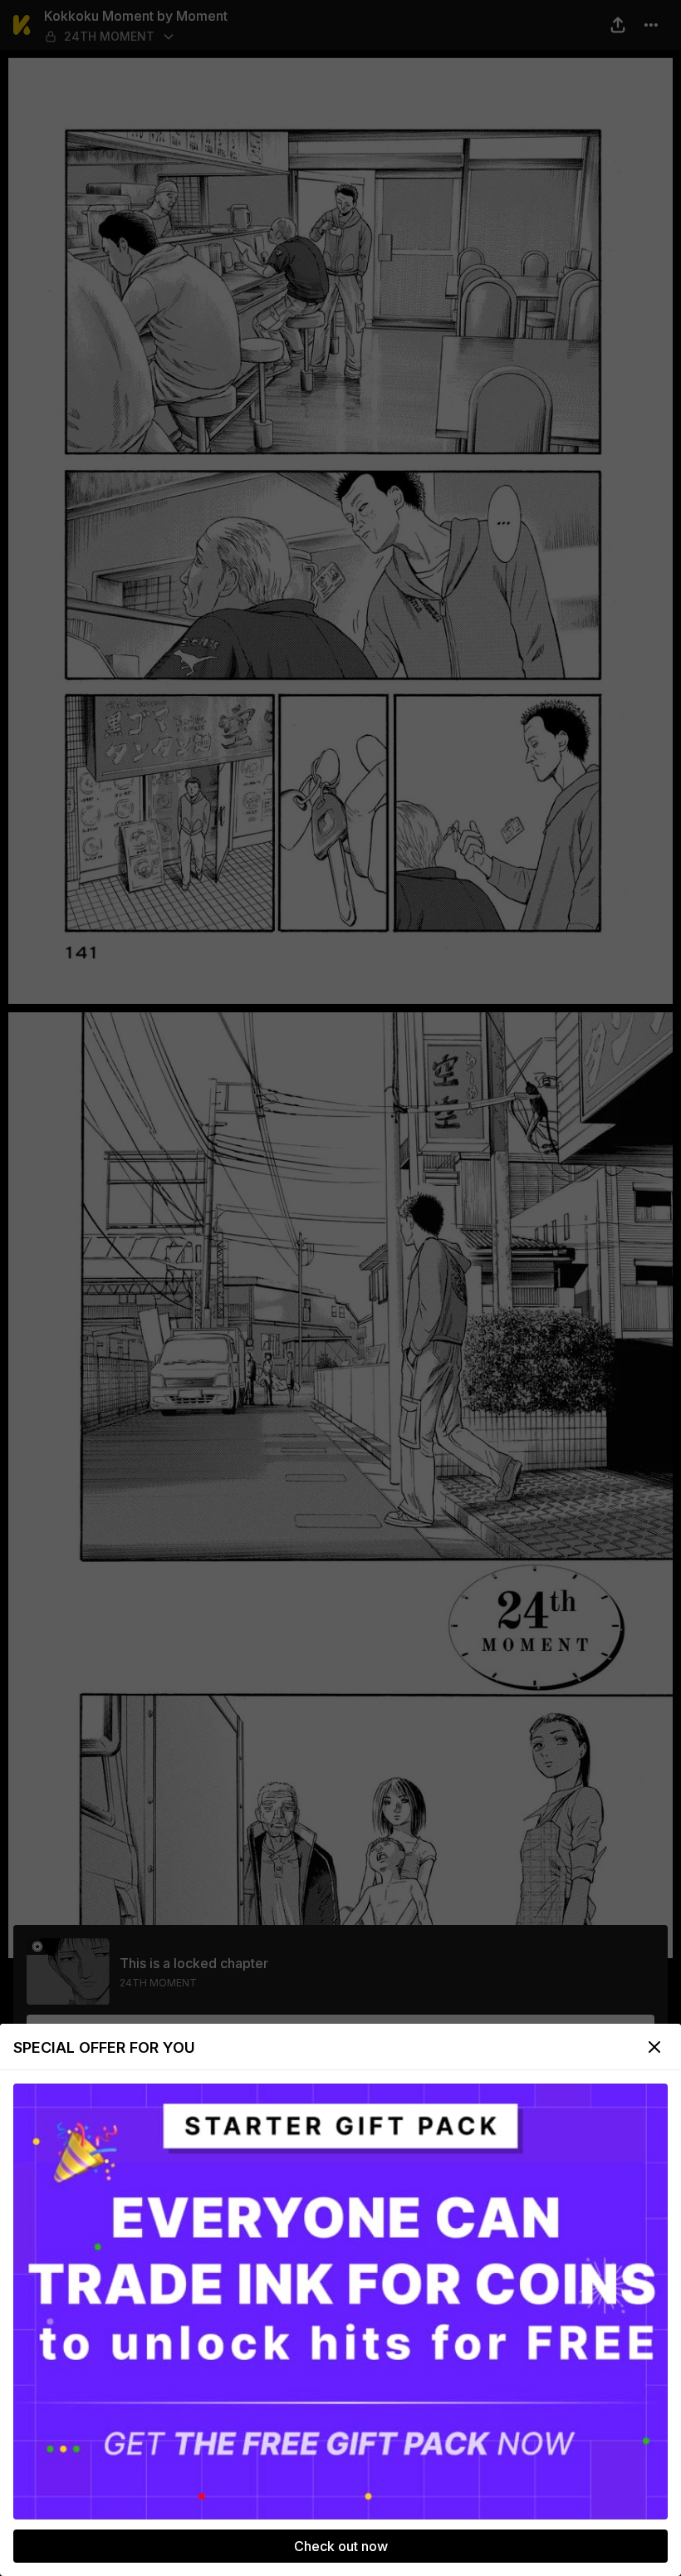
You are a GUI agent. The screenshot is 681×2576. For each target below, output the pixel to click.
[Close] (654, 2047)
